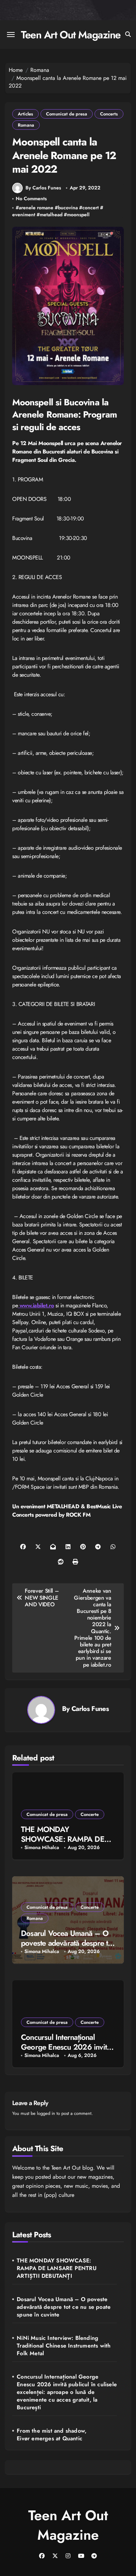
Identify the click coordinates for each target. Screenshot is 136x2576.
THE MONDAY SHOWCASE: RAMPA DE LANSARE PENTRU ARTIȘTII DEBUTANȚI (57, 2268)
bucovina (68, 208)
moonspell (78, 215)
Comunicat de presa (67, 114)
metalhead (51, 215)
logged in (46, 2113)
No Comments (31, 199)
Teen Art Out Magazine (71, 35)
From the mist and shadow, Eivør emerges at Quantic (52, 2435)
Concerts (109, 114)
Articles (25, 114)
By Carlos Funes (43, 188)
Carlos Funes (90, 1708)
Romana (26, 125)
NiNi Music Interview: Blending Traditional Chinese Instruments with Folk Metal (64, 2346)
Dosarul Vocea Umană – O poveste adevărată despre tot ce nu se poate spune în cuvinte (64, 2307)
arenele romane (36, 208)
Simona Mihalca (42, 1847)
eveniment (24, 215)
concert (90, 208)
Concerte (90, 1814)
